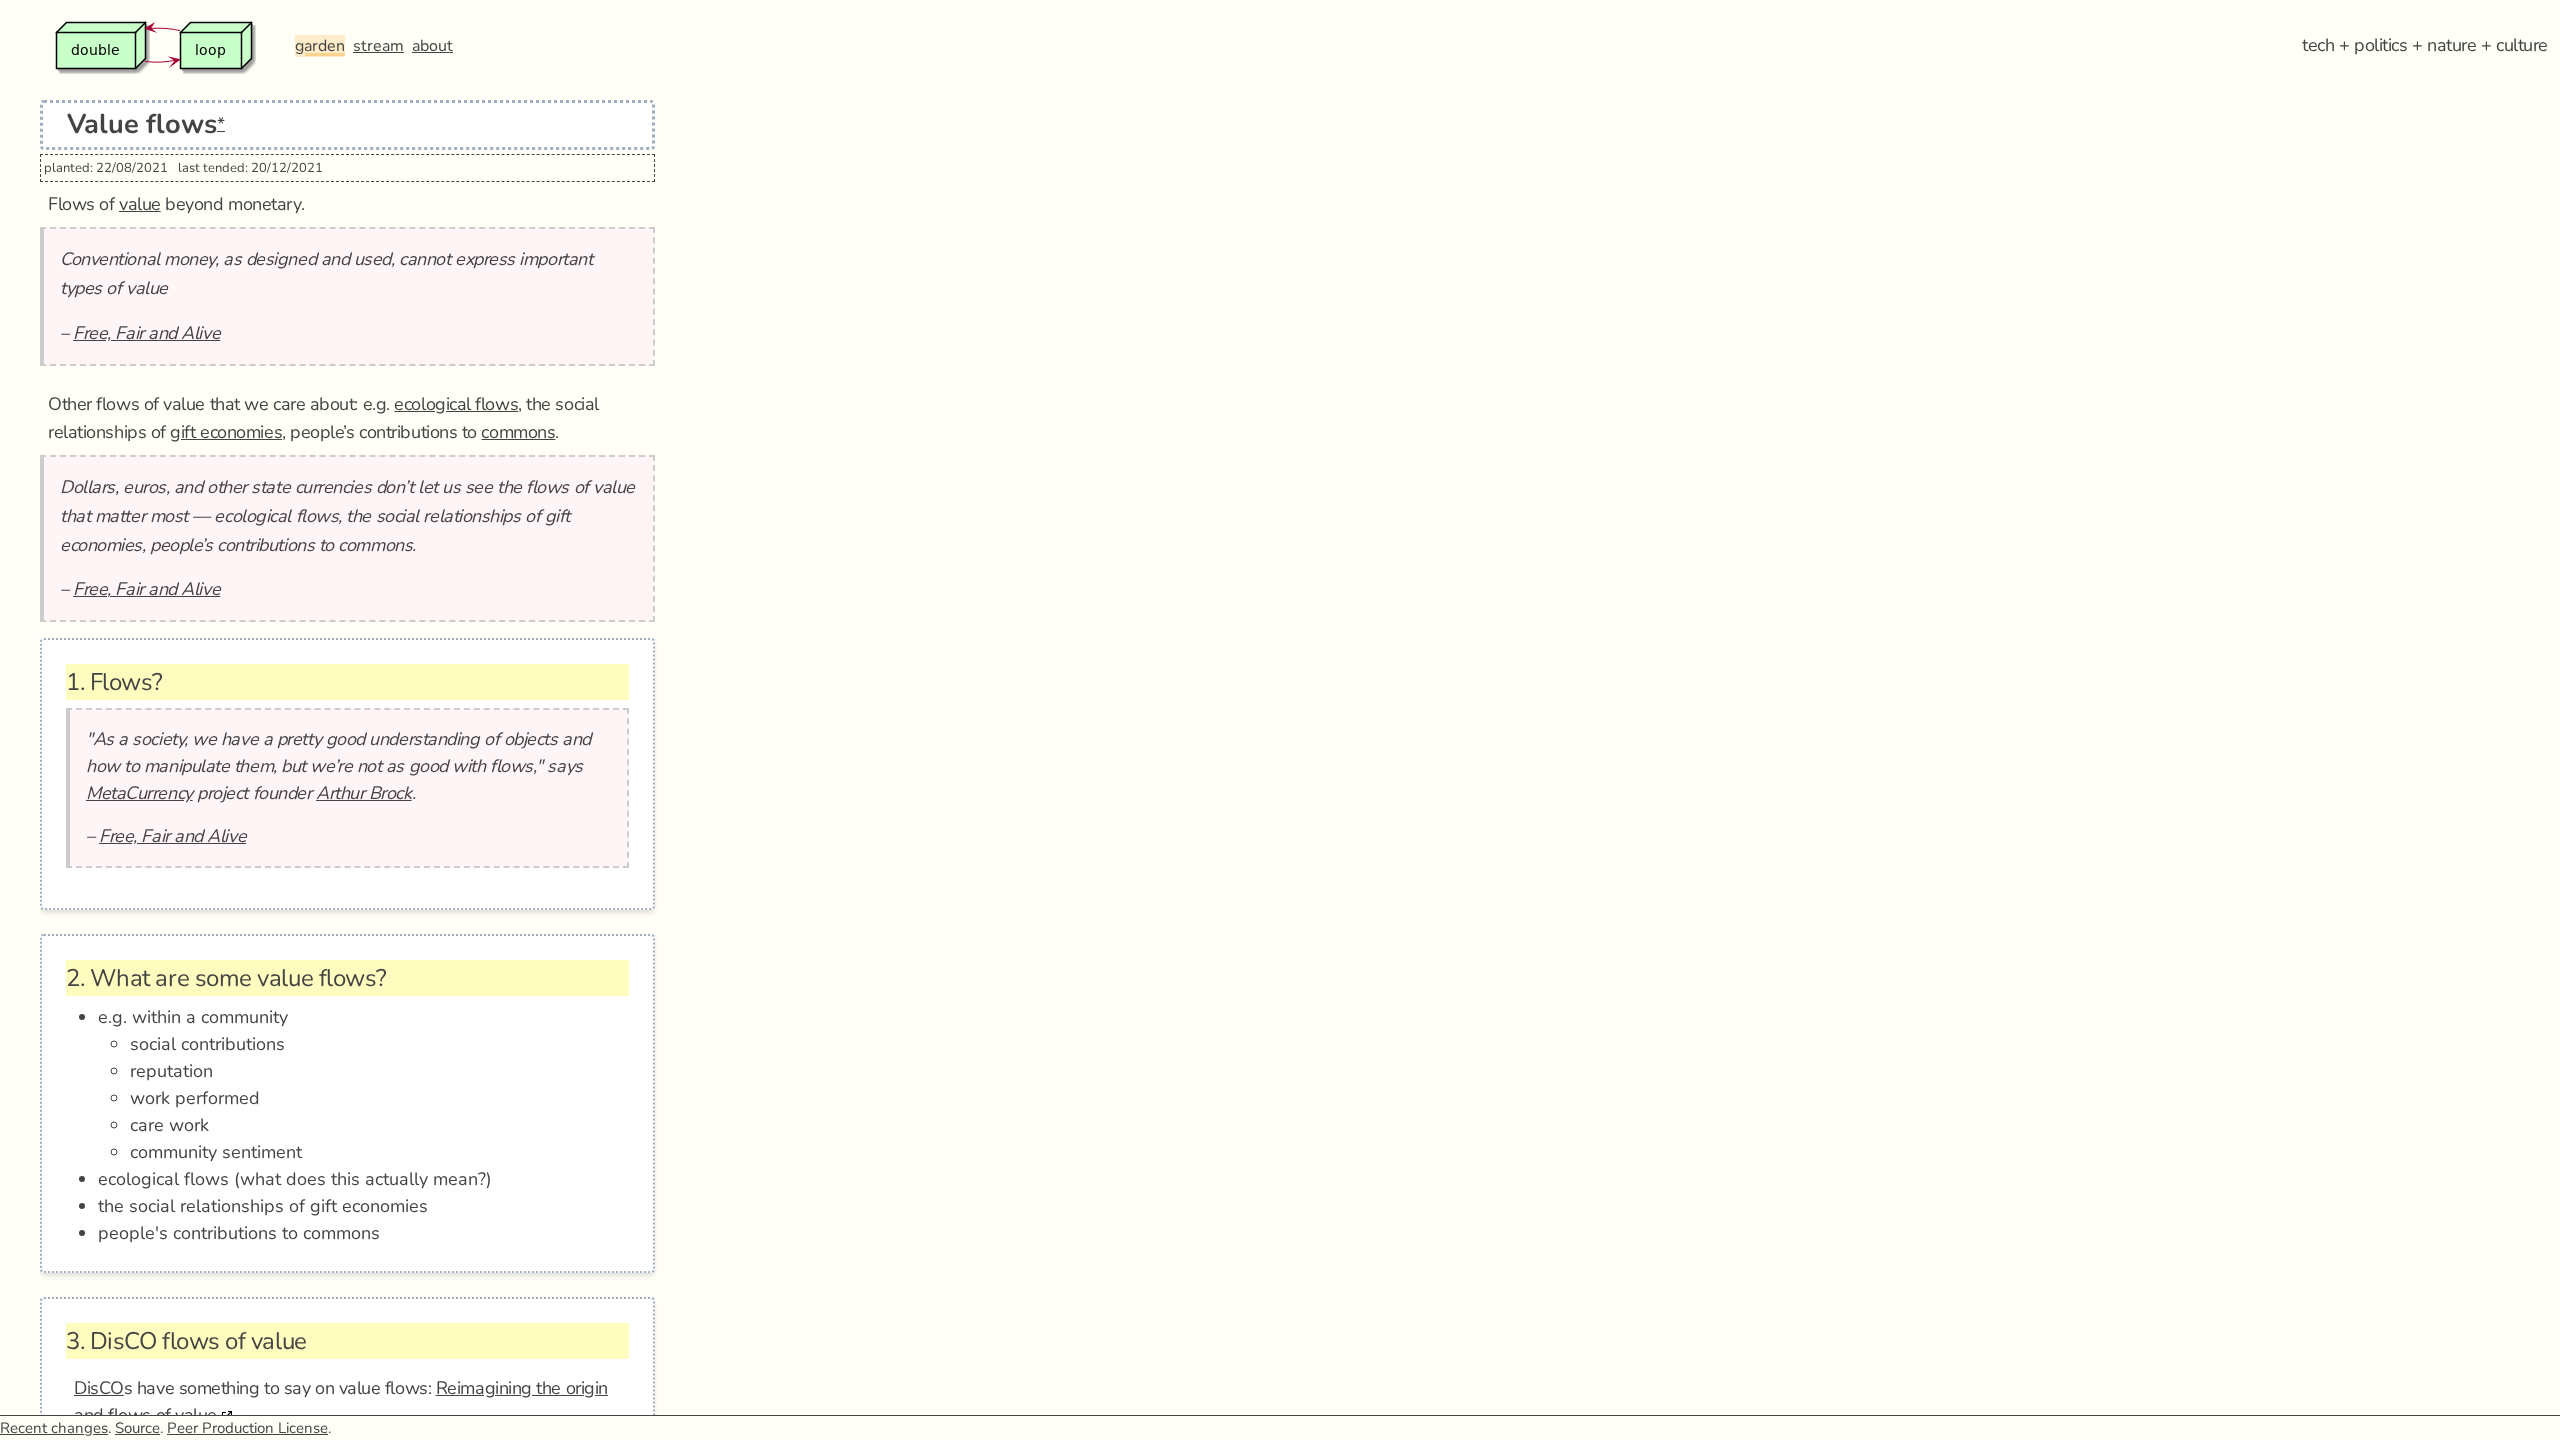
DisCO (99, 1388)
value (140, 204)
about (432, 46)
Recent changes (54, 1428)
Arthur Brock (364, 793)
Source (137, 1428)
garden (320, 46)
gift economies (226, 432)
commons (518, 432)
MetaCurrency (139, 793)
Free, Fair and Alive (146, 333)
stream (378, 46)
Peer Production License (247, 1428)
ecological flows (456, 404)
